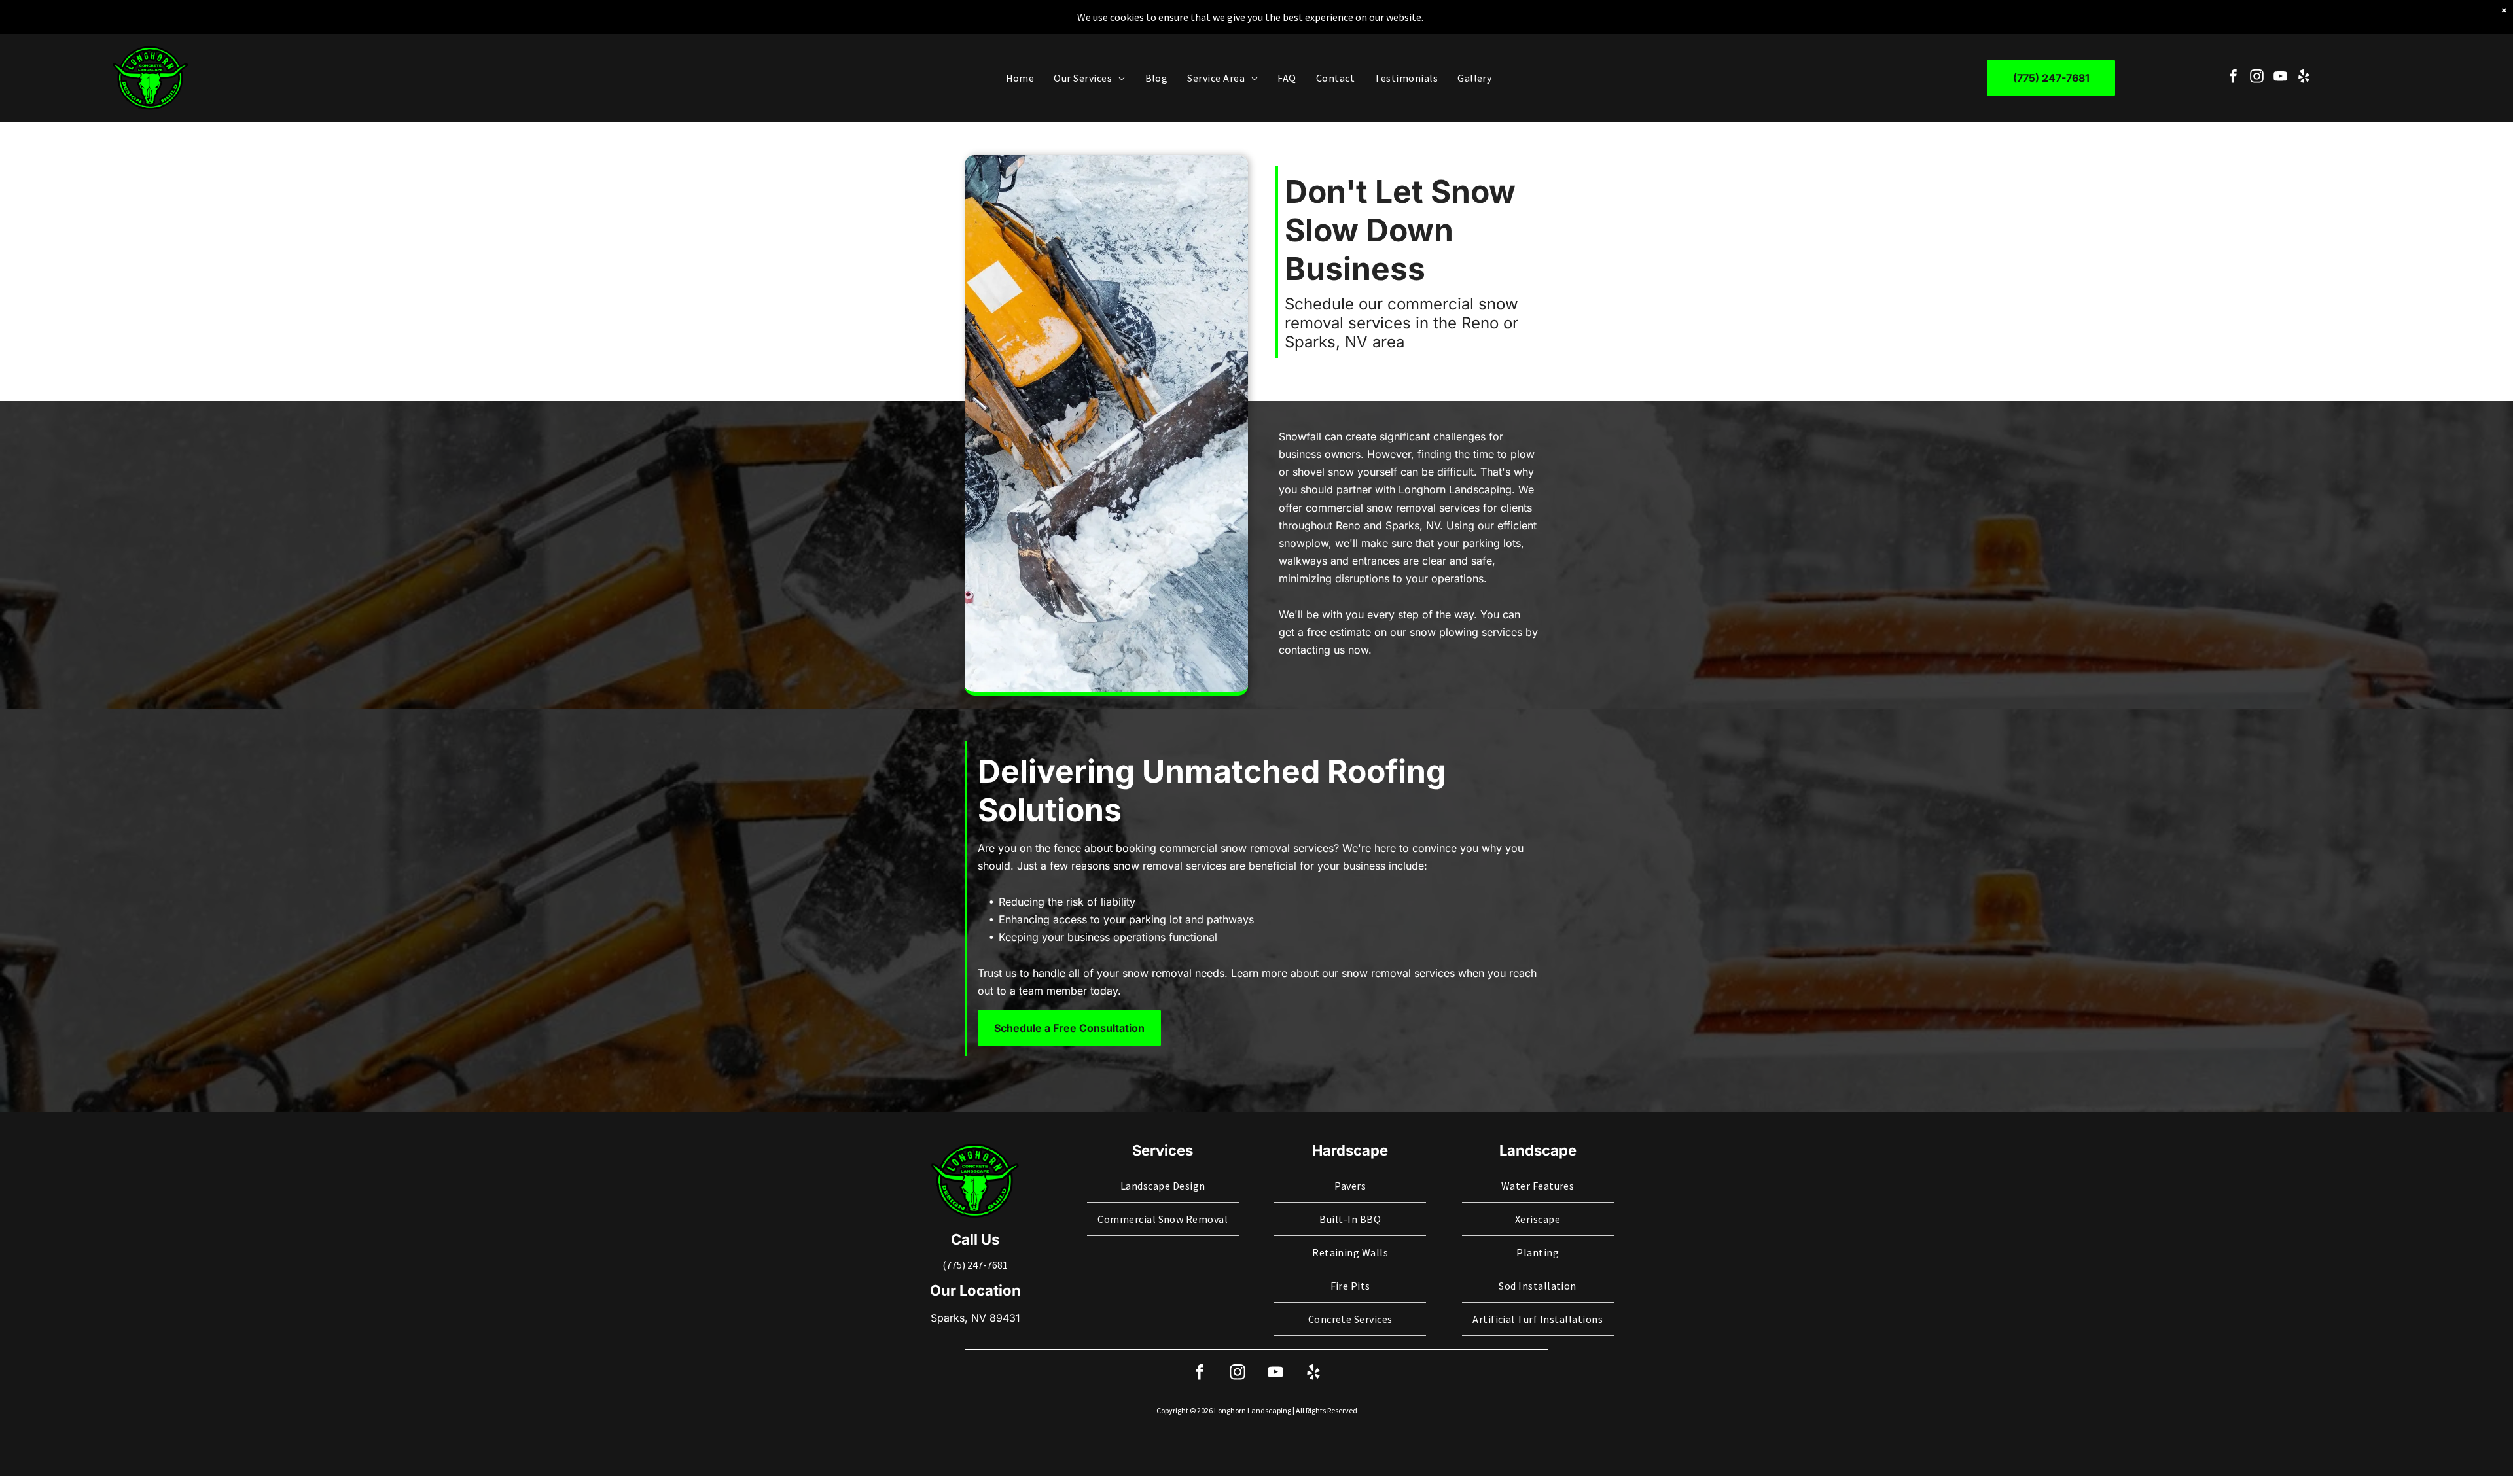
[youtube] (2280, 78)
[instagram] (2257, 78)
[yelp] (2304, 78)
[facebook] (2233, 78)
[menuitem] (1020, 78)
